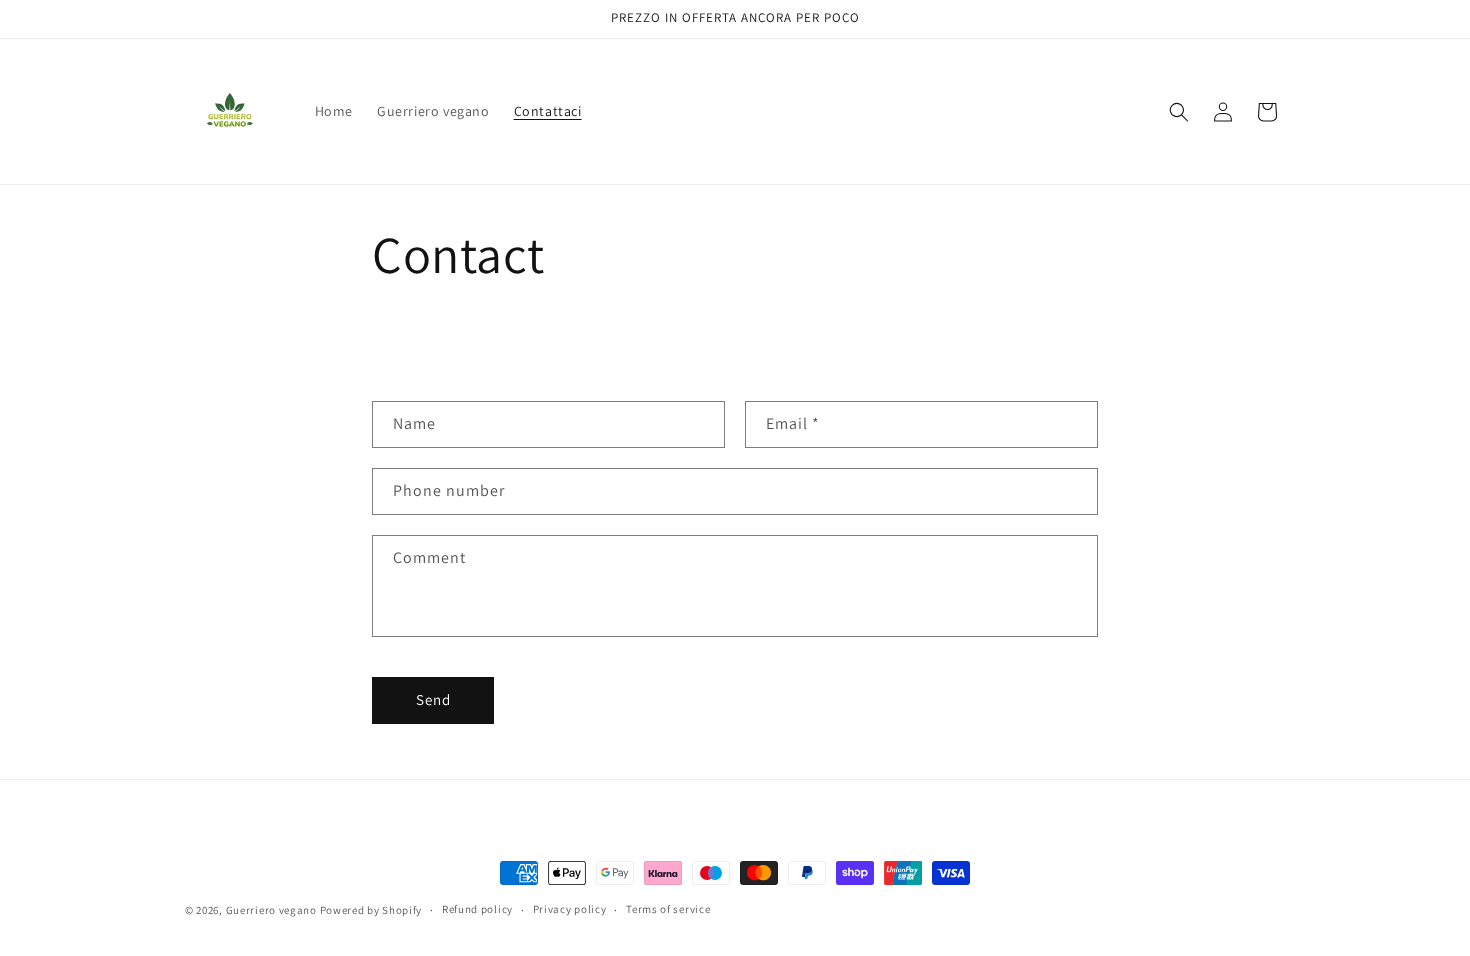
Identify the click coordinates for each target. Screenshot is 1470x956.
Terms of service (668, 909)
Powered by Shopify (371, 910)
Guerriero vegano (271, 910)
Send (433, 699)
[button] (1179, 112)
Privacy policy (570, 909)
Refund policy (477, 909)
